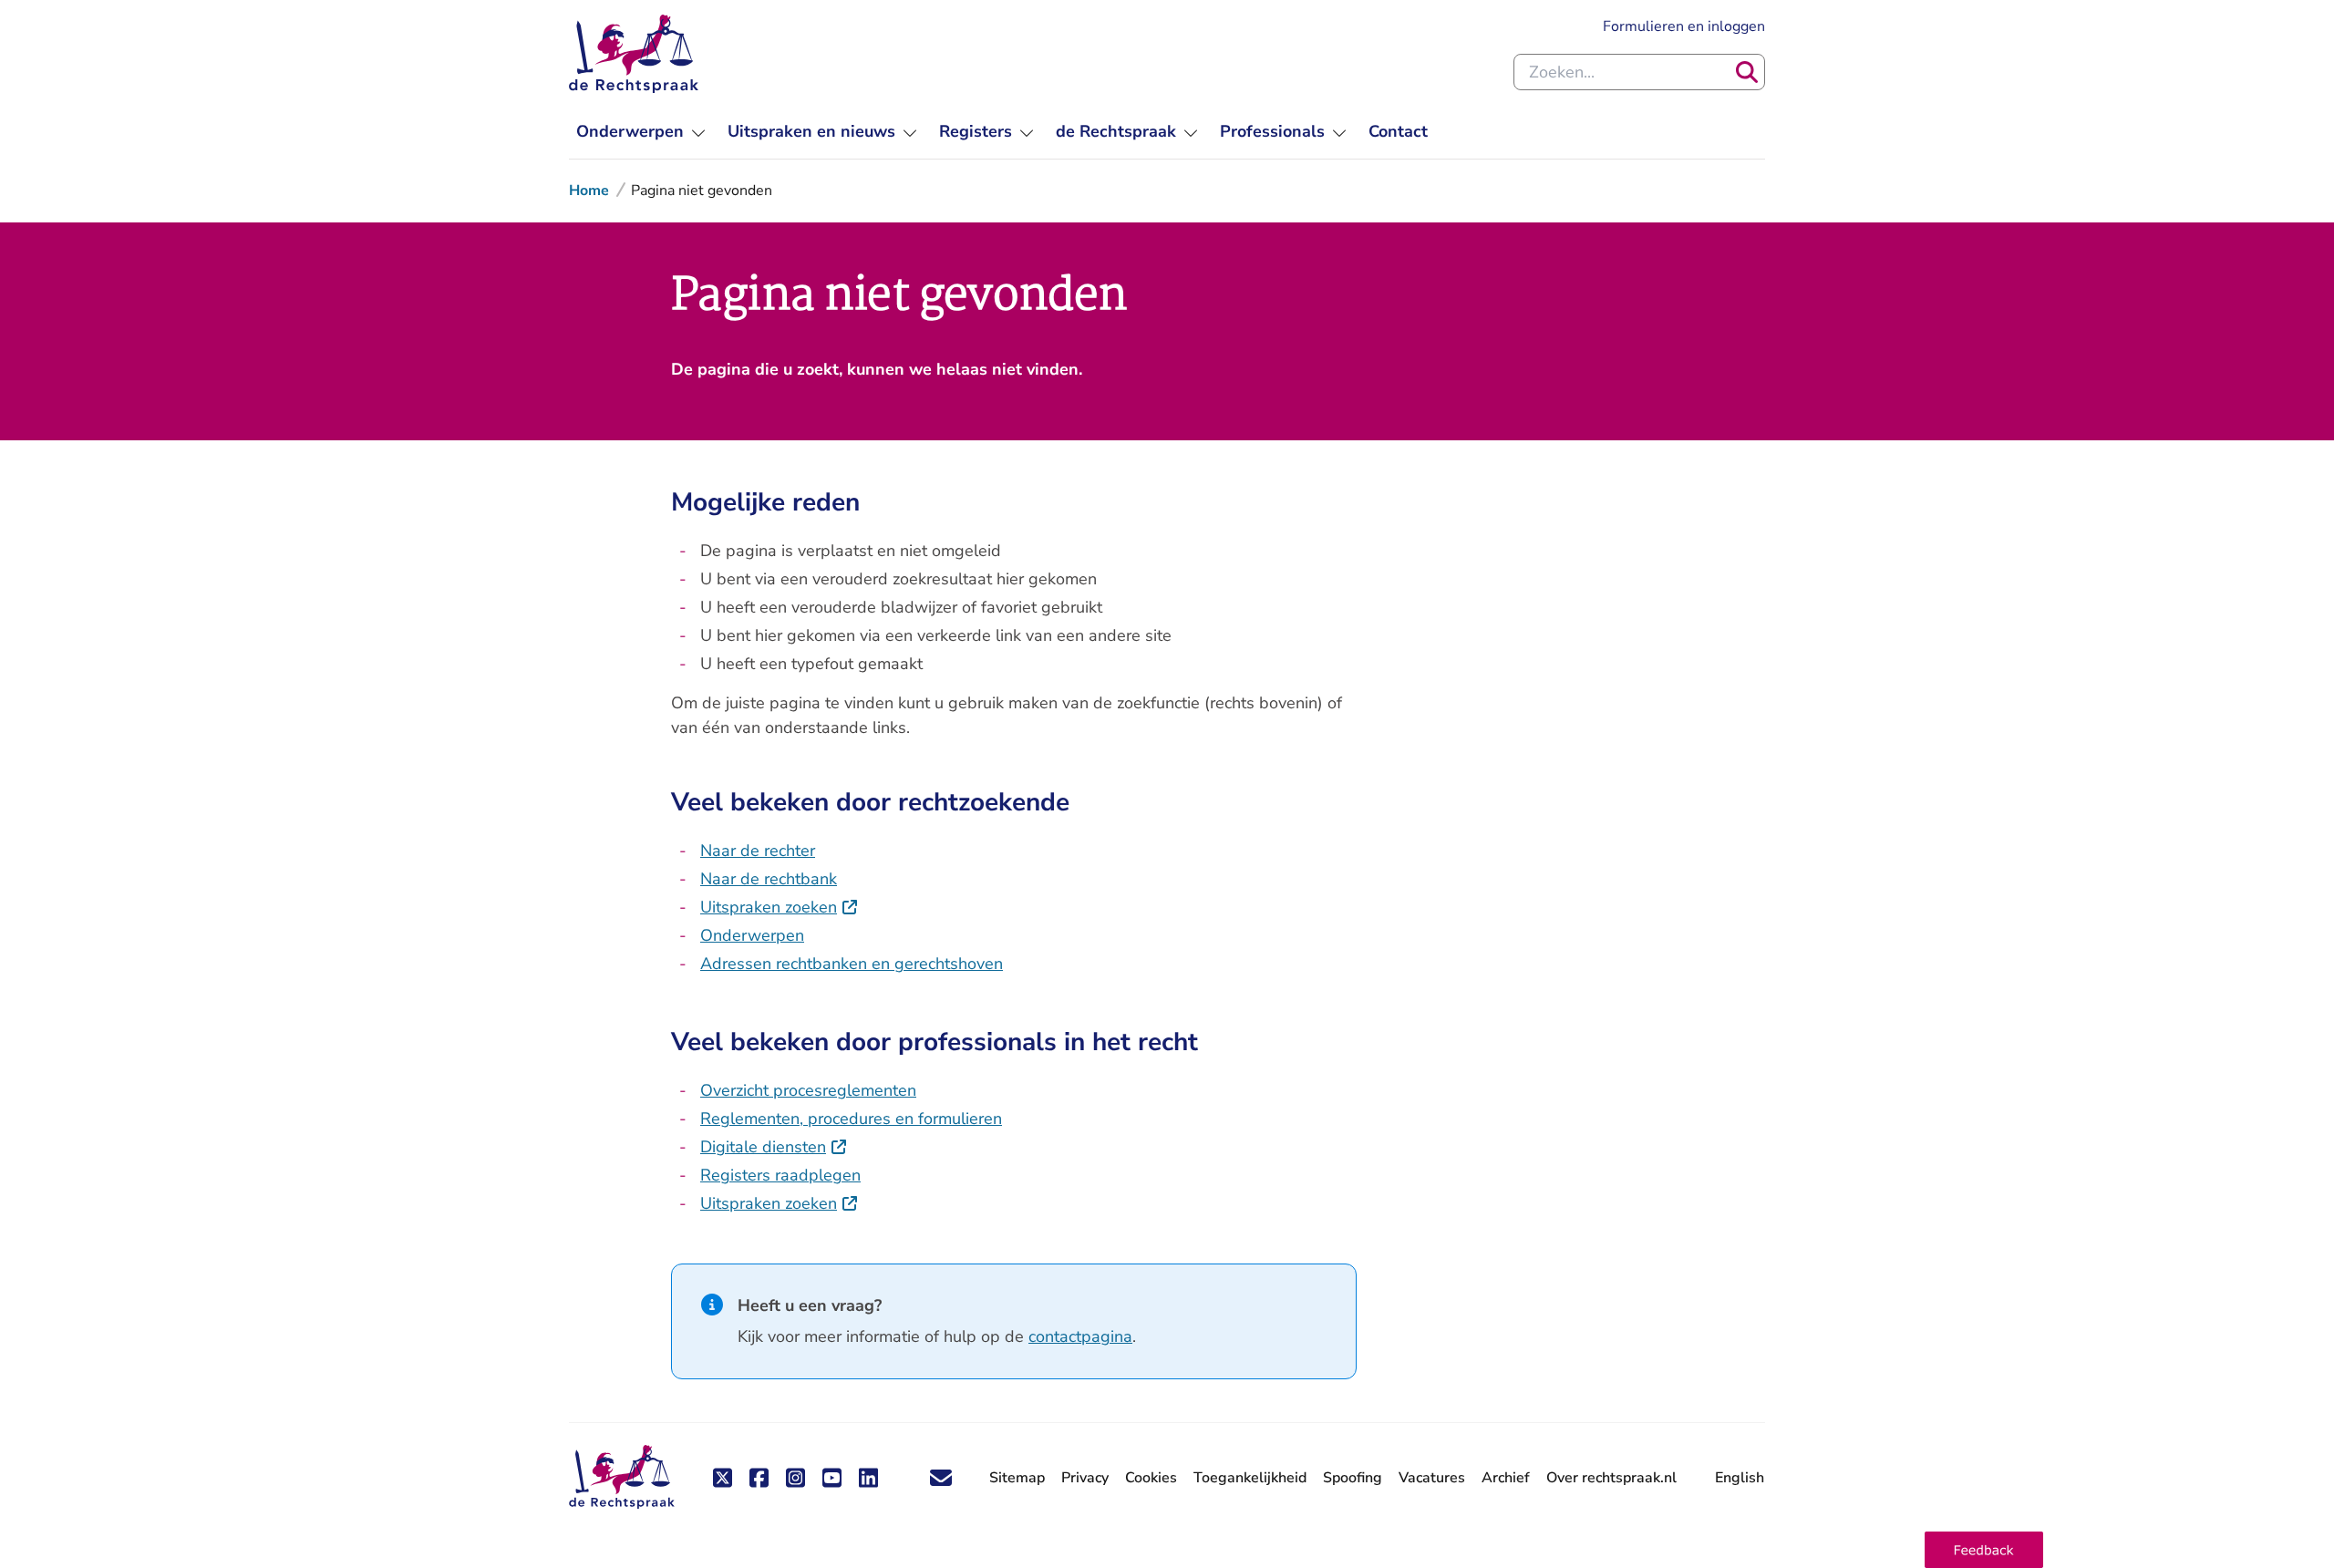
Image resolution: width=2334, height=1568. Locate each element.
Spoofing (1353, 1478)
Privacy (1085, 1478)
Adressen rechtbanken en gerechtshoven (852, 964)
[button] (1984, 1550)
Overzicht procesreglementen (808, 1090)
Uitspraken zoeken (780, 907)
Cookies (1151, 1478)
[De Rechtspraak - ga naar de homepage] (634, 54)
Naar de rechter (758, 851)
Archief (1506, 1478)
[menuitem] (641, 132)
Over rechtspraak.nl (1611, 1478)
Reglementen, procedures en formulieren (851, 1119)
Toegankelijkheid (1250, 1478)
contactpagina (1080, 1336)
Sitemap (1017, 1478)
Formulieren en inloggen (1684, 26)
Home (589, 191)
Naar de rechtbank (769, 879)
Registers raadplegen (780, 1175)
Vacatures (1432, 1478)
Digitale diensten (774, 1147)
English (1740, 1478)
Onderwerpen (752, 935)
